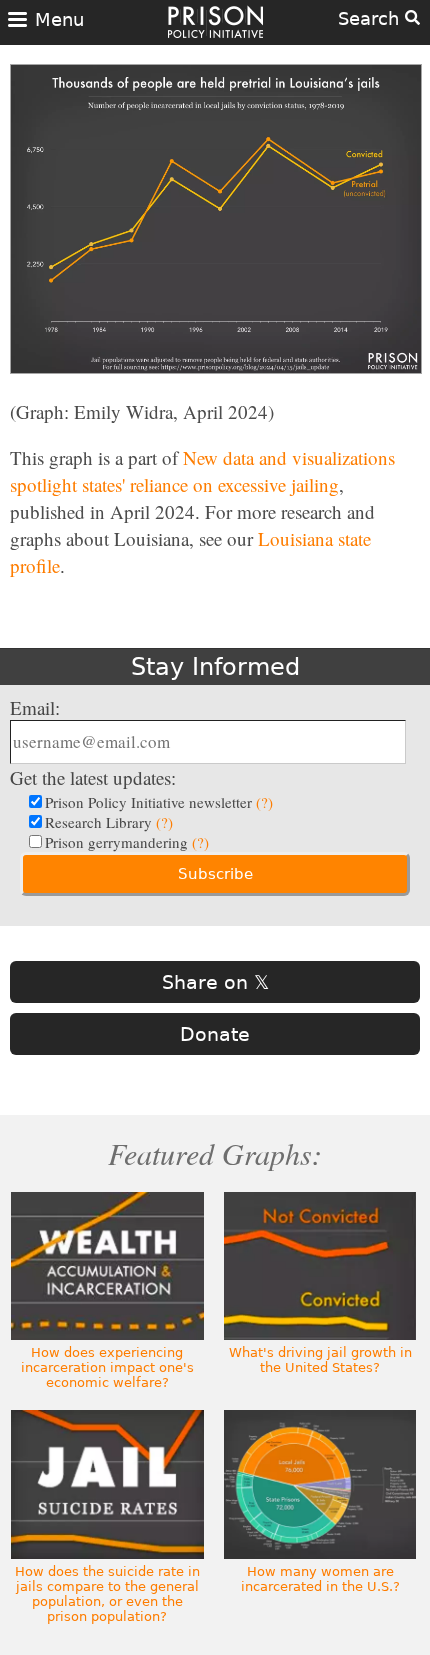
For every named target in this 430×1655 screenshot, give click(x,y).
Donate (215, 1034)
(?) (264, 802)
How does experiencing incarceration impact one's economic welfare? (107, 1367)
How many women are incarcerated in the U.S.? (320, 1579)
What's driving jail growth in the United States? (320, 1360)
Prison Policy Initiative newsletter (159, 802)
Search (371, 18)
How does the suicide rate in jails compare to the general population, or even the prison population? (107, 1594)
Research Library (109, 822)
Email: (35, 707)
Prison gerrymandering (127, 842)
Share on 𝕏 (215, 982)
